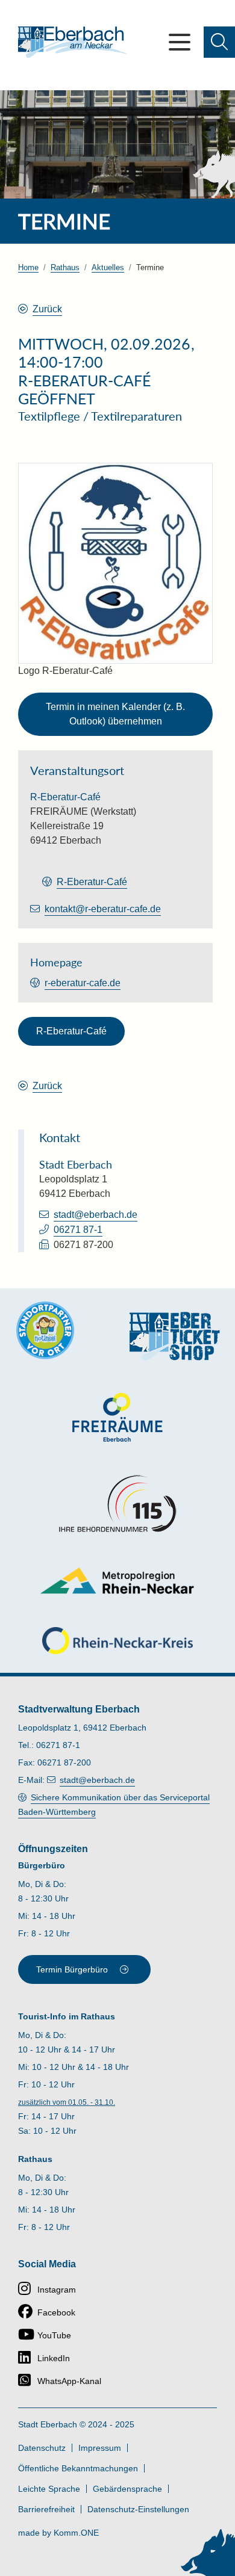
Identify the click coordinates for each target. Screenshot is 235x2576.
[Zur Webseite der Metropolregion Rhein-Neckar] (118, 1580)
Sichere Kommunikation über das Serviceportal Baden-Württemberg (114, 1805)
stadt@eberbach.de (96, 1215)
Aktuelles (108, 267)
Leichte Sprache (49, 2489)
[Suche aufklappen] (219, 42)
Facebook (56, 2312)
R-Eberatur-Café (92, 882)
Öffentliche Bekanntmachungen (78, 2468)
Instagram (57, 2290)
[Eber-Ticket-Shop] (175, 1336)
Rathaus (65, 267)
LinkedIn (54, 2358)
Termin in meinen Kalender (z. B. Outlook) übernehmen (115, 714)
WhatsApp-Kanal (69, 2381)
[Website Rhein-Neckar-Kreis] (117, 1641)
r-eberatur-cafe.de (83, 983)
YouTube (54, 2335)
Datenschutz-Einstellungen (138, 2509)
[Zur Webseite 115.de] (117, 1504)
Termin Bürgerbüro (72, 1969)
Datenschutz (42, 2448)
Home (28, 267)
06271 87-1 (78, 1230)
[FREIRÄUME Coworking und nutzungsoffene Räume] (117, 1417)
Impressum (100, 2448)
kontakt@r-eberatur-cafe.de (103, 909)
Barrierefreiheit (46, 2509)
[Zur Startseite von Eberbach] (73, 42)
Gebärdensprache (127, 2489)
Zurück (47, 309)
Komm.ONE (76, 2533)
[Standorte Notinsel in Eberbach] (45, 1330)
